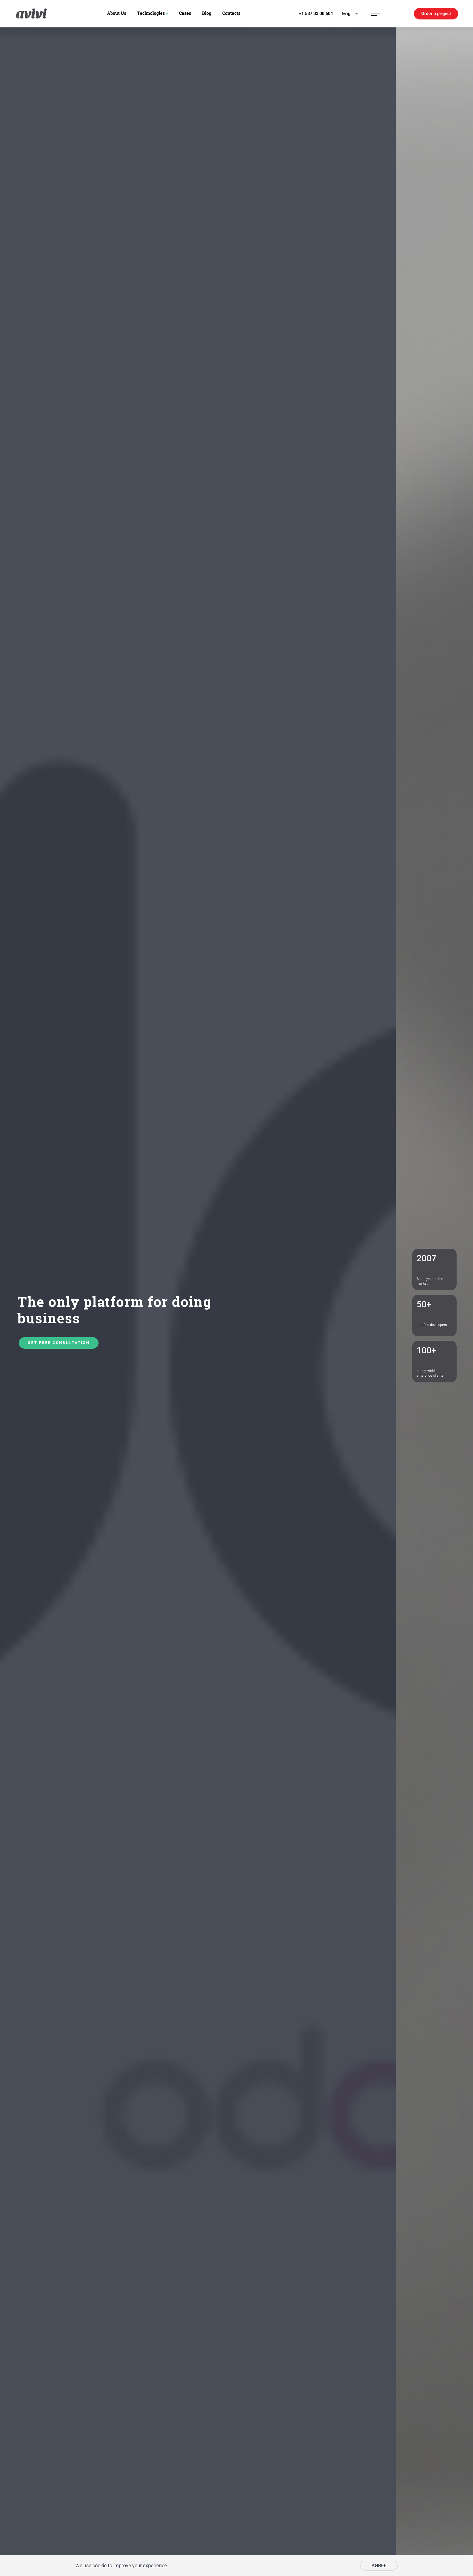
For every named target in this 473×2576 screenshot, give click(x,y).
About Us (117, 13)
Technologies (151, 13)
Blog (207, 13)
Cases (185, 13)
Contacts (231, 13)
